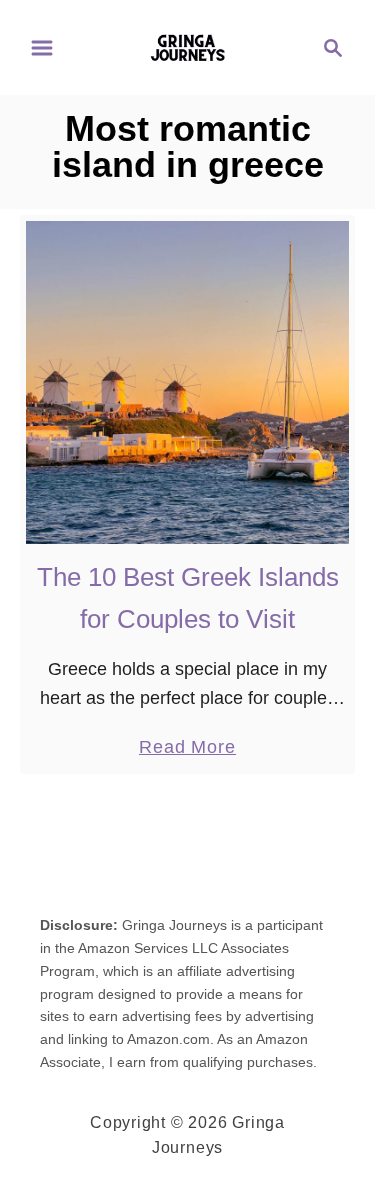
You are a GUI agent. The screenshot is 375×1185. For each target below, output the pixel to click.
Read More (187, 749)
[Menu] (42, 48)
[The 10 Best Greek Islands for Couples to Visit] (187, 382)
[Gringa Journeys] (187, 46)
